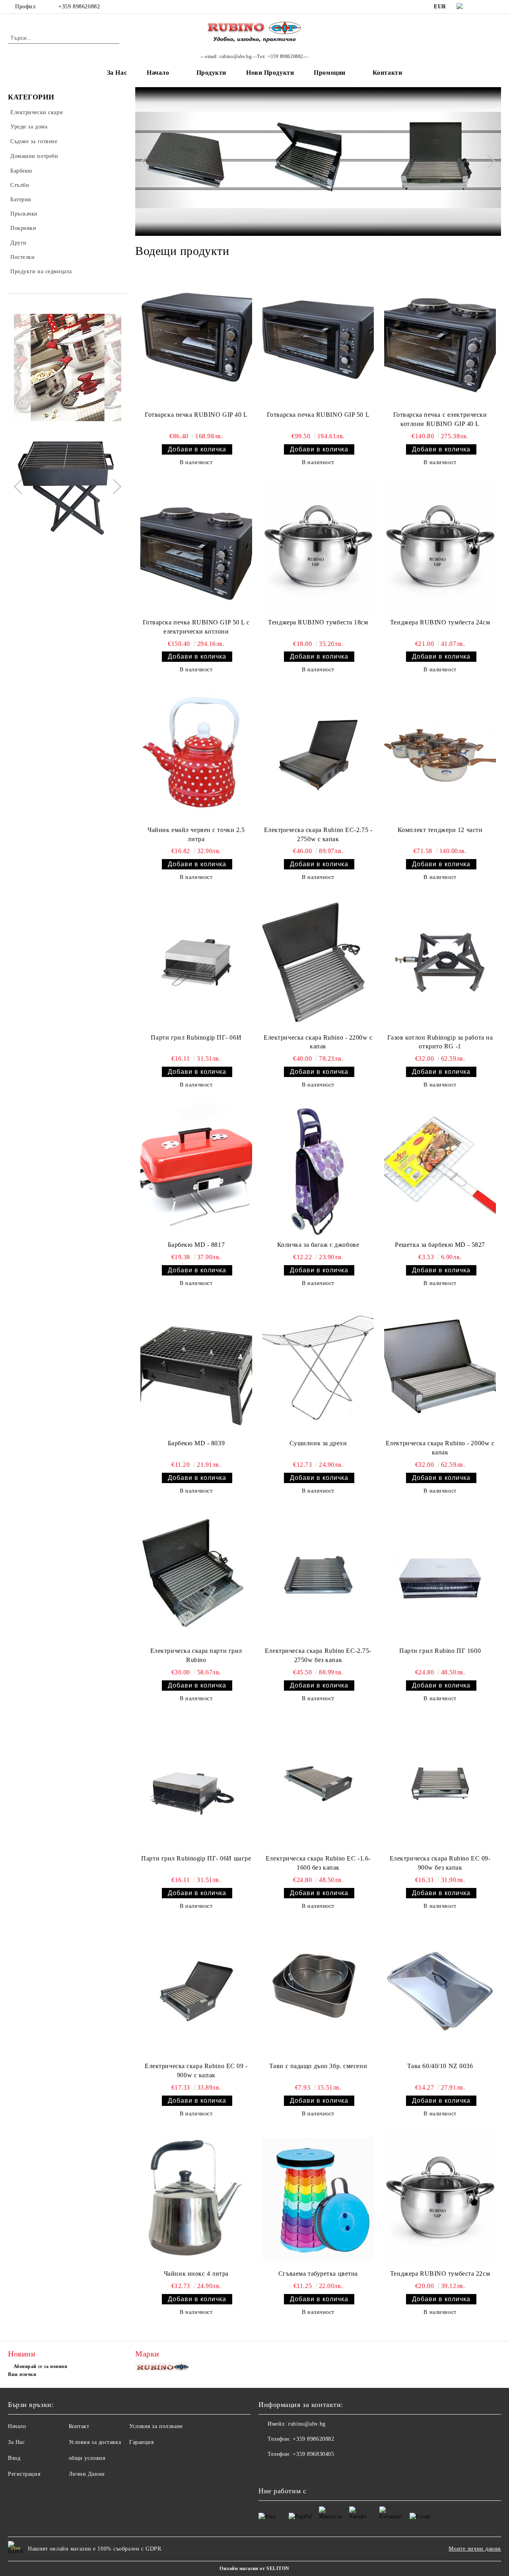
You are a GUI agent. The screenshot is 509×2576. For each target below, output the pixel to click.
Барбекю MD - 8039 (196, 1443)
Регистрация (24, 2474)
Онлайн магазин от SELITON (254, 2568)
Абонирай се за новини (40, 2366)
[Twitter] (497, 7)
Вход (14, 2458)
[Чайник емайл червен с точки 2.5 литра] (196, 755)
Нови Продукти (270, 73)
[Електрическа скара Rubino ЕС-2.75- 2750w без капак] (318, 1576)
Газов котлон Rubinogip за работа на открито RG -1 (440, 1042)
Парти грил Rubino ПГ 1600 (440, 1651)
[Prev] (21, 367)
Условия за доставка (95, 2442)
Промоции (329, 73)
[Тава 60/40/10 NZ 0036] (440, 1991)
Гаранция (141, 2442)
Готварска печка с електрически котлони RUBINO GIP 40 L (440, 419)
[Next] (114, 367)
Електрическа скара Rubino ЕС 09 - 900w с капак (196, 2071)
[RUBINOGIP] (163, 2369)
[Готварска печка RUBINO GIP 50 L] (318, 340)
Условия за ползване (156, 2426)
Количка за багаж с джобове (318, 1245)
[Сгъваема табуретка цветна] (318, 2199)
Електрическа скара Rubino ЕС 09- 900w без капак (440, 1863)
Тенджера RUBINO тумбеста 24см (440, 622)
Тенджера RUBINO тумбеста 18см (318, 622)
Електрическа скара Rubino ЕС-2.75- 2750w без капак (318, 1655)
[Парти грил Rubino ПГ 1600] (440, 1576)
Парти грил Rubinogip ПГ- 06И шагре (196, 1858)
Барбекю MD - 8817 (196, 1245)
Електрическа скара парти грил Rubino (196, 1655)
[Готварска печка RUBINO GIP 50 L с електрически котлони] (196, 547)
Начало (158, 73)
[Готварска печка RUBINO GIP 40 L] (196, 340)
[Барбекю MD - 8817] (196, 1170)
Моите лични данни (475, 2549)
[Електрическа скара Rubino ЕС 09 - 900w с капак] (196, 1991)
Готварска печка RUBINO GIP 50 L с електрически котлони (196, 627)
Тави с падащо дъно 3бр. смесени (318, 2066)
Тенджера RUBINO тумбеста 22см (440, 2274)
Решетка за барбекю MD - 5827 (440, 1245)
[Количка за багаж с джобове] (318, 1170)
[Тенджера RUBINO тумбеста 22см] (440, 2199)
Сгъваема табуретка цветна (318, 2274)
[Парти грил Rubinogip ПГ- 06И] (196, 962)
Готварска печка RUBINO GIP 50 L (318, 415)
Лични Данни (87, 2474)
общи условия (87, 2458)
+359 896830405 (313, 2454)
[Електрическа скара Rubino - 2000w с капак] (440, 1368)
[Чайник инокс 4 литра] (196, 2199)
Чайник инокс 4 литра (196, 2274)
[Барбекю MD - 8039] (196, 1368)
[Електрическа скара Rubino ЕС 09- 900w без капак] (440, 1784)
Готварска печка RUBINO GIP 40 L (196, 415)
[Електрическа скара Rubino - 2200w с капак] (318, 962)
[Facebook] (485, 7)
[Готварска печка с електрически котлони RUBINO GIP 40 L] (440, 340)
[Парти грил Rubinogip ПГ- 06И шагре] (196, 1784)
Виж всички (22, 2374)
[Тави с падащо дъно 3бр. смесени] (318, 1991)
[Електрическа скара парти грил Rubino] (196, 1576)
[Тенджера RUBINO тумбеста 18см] (318, 547)
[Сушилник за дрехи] (318, 1368)
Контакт (79, 2426)
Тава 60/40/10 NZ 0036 (440, 2066)
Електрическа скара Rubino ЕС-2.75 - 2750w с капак (318, 834)
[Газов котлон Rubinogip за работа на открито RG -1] (440, 962)
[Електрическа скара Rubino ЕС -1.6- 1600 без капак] (318, 1784)
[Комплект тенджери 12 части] (440, 755)
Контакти (387, 73)
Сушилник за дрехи (318, 1443)
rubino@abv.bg (307, 2424)
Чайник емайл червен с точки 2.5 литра (196, 834)
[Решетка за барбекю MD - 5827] (440, 1170)
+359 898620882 (79, 7)
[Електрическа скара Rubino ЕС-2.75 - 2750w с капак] (318, 755)
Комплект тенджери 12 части (440, 830)
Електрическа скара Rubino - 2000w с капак (440, 1448)
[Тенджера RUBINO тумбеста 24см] (440, 547)
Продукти (211, 73)
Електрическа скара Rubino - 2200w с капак (318, 1042)
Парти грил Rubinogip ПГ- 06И (196, 1037)
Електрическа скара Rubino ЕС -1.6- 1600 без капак (318, 1863)
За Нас (117, 73)
